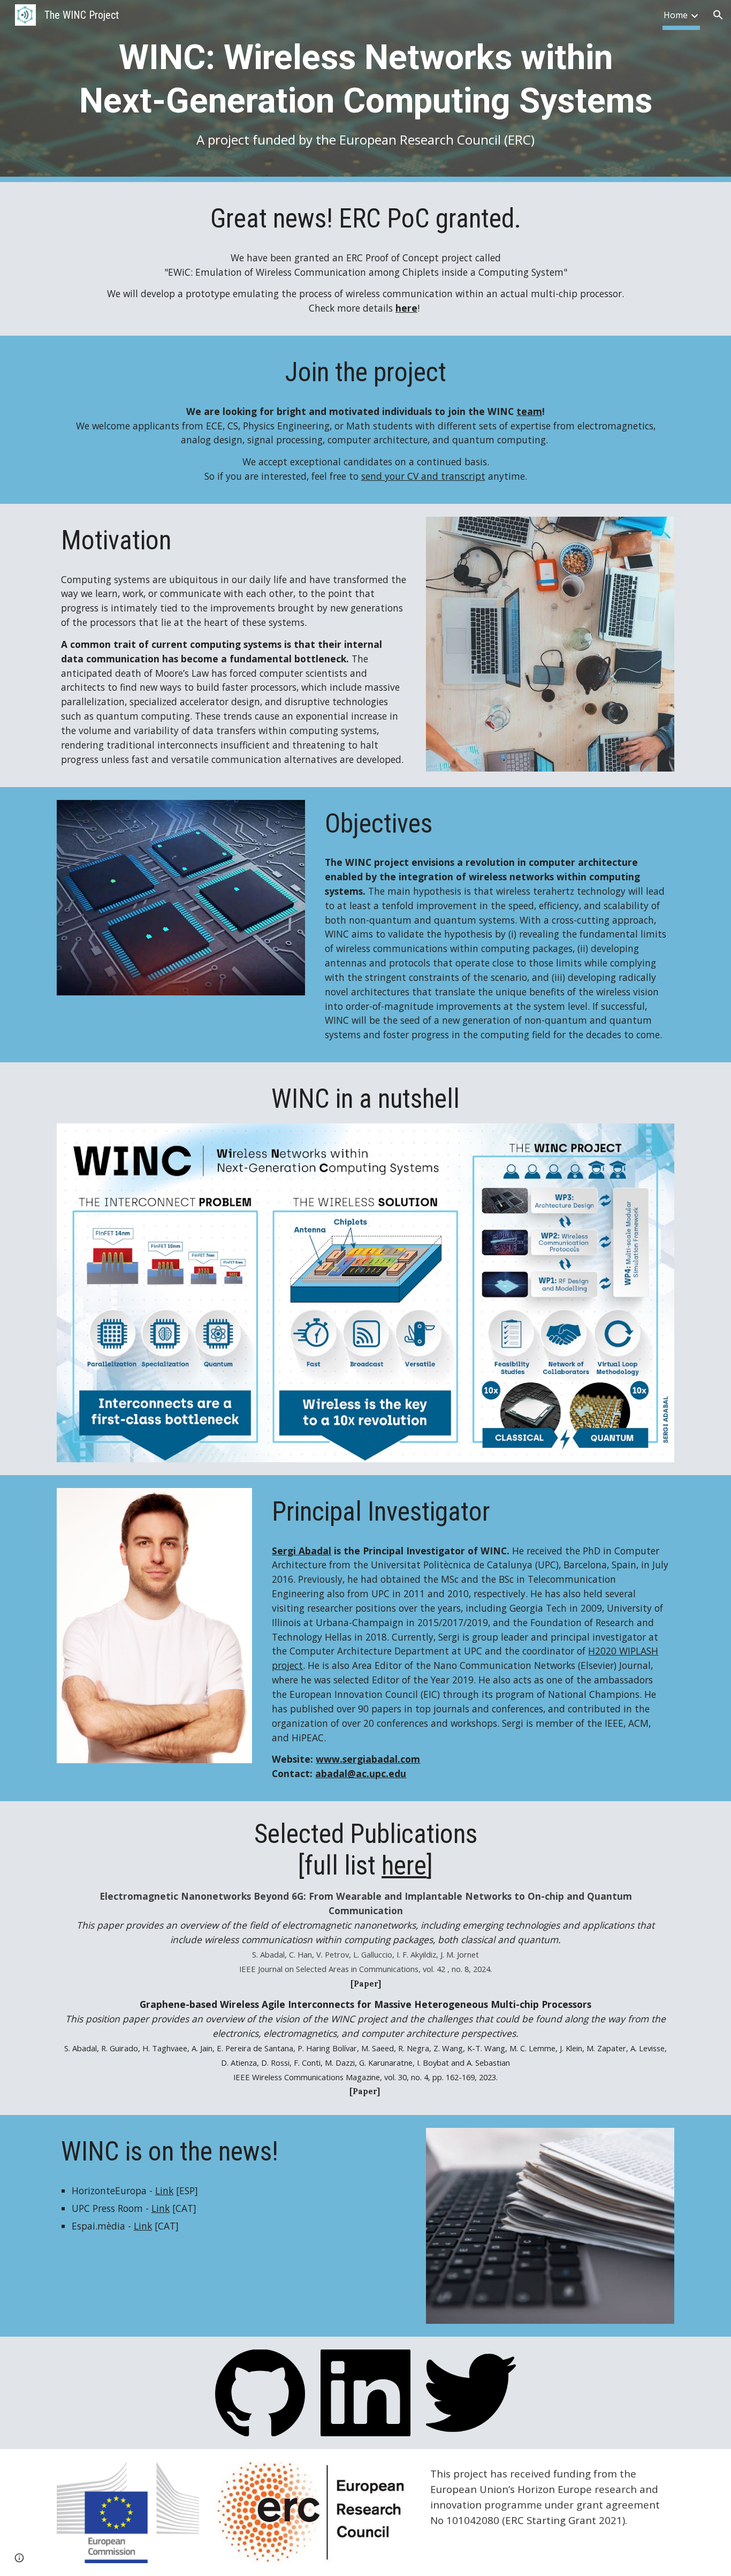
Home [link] (676, 15)
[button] (718, 15)
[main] (365, 91)
